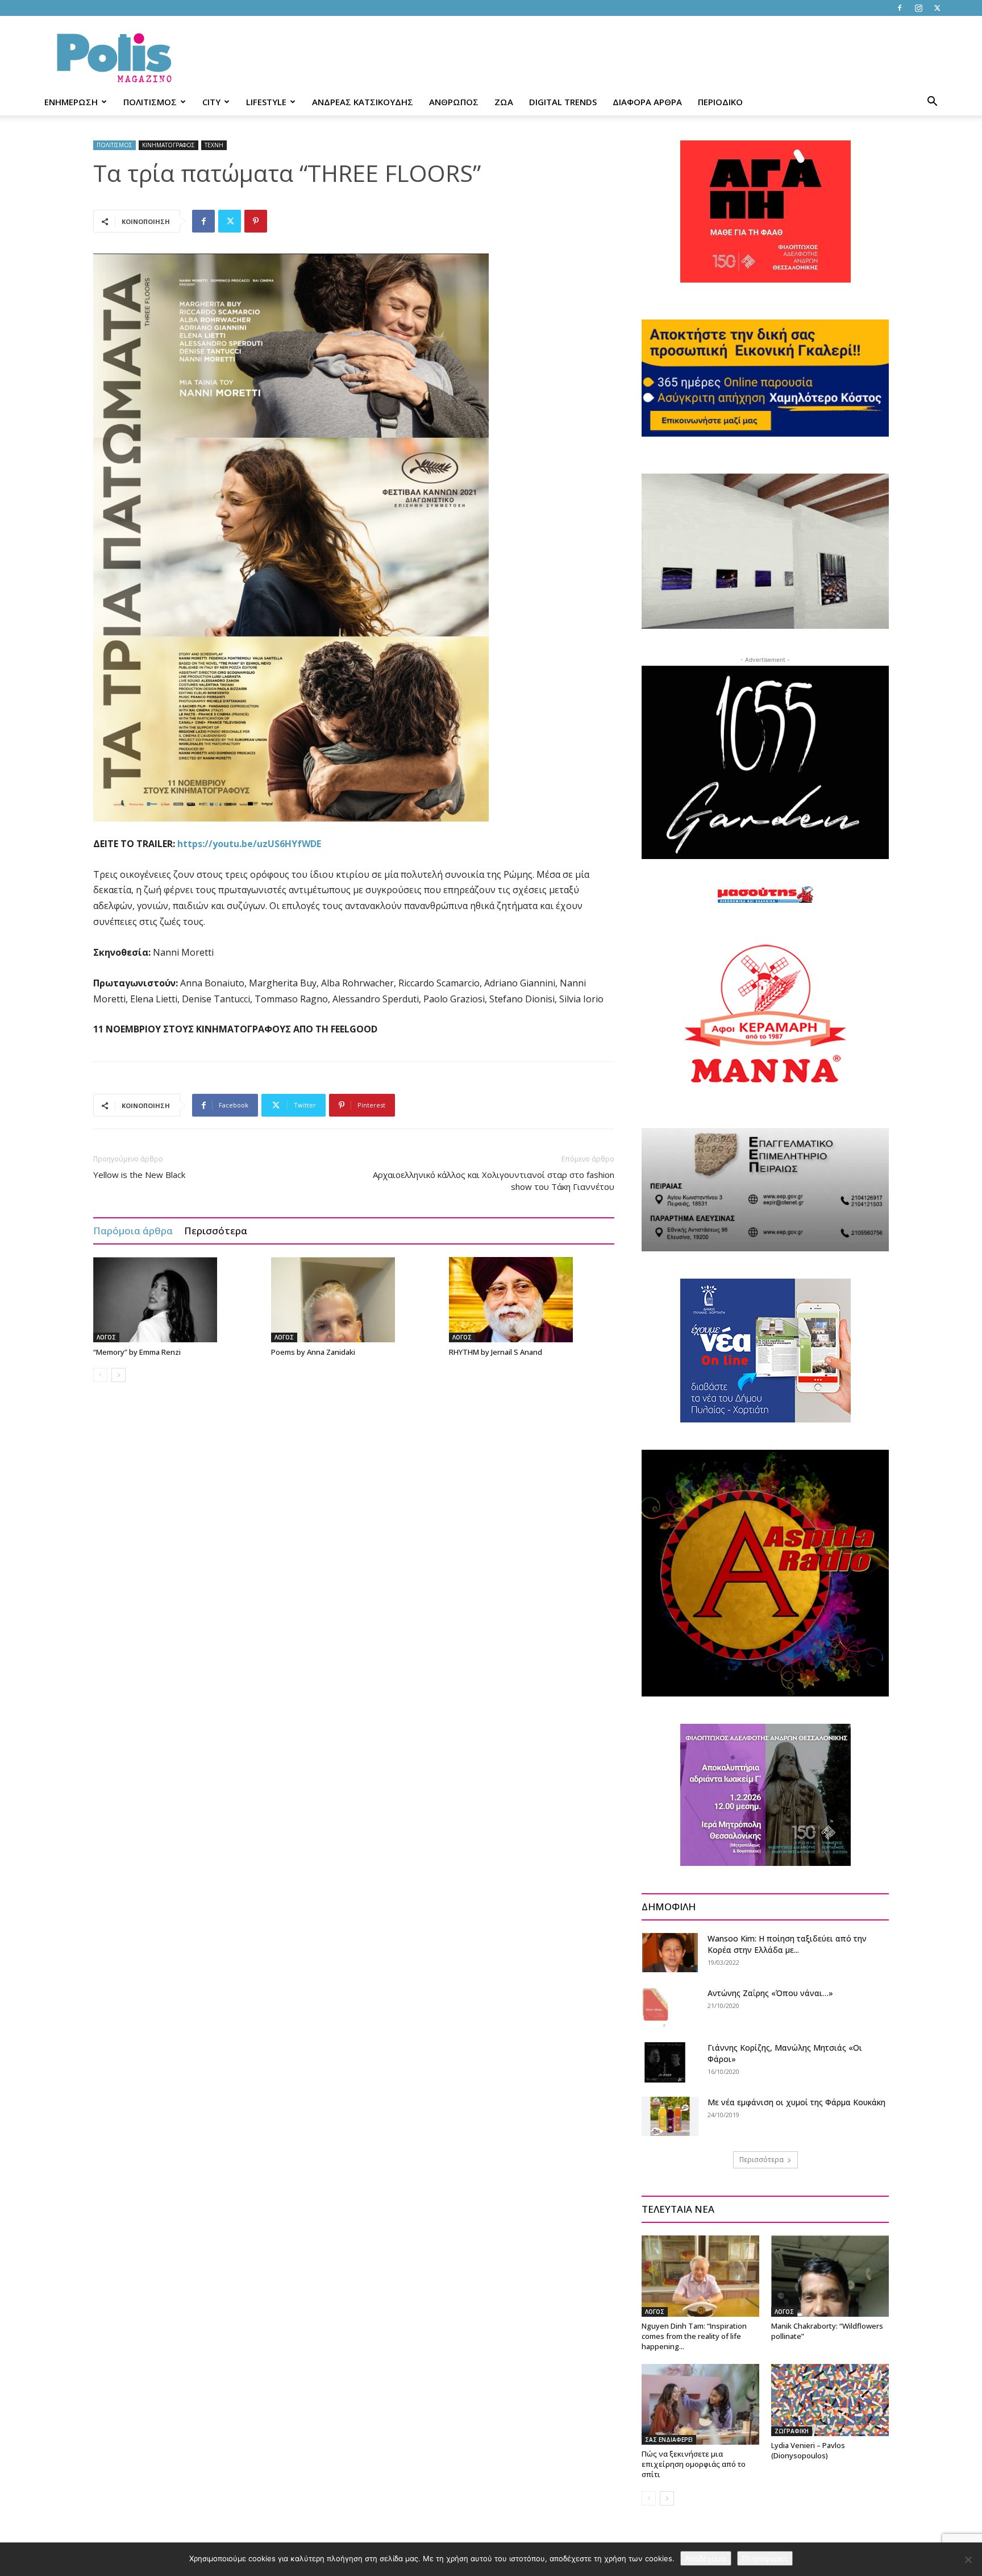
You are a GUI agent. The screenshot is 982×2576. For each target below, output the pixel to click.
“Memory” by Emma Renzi (137, 1352)
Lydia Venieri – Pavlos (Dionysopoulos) (808, 2450)
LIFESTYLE (266, 102)
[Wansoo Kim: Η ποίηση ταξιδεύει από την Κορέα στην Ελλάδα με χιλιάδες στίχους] (670, 1953)
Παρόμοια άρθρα (133, 1231)
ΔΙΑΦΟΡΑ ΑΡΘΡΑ (647, 102)
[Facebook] (900, 8)
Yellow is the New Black (139, 1175)
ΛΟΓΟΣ (106, 1337)
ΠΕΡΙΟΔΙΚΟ (720, 102)
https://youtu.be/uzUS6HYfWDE (249, 844)
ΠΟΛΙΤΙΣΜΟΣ (150, 102)
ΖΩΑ (504, 102)
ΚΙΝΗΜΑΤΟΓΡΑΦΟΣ (168, 145)
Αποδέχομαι (706, 2558)
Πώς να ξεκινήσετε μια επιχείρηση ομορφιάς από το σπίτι (694, 2464)
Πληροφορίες (765, 2558)
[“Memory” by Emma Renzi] (176, 1300)
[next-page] (118, 1375)
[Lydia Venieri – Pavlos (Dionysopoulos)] (830, 2400)
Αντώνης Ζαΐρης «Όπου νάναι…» (770, 1993)
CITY (211, 102)
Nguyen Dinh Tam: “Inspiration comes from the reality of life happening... (694, 2336)
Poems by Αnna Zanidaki (313, 1352)
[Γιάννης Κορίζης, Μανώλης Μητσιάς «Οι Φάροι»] (665, 2062)
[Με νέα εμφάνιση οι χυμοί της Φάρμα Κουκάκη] (670, 2116)
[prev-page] (100, 1375)
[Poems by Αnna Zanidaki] (354, 1300)
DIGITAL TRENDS (563, 102)
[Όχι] (968, 2560)
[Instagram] (918, 8)
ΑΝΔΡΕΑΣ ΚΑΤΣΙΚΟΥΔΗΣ (363, 102)
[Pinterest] (256, 221)
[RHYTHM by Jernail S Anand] (532, 1300)
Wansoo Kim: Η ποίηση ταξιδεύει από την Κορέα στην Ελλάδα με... (787, 1944)
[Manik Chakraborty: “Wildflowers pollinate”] (830, 2276)
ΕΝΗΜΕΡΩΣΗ (71, 102)
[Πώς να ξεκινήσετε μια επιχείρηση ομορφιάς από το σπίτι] (700, 2404)
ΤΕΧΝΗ (214, 145)
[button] (932, 103)
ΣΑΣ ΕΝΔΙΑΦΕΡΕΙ (669, 2440)
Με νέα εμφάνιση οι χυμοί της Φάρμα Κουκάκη (796, 2102)
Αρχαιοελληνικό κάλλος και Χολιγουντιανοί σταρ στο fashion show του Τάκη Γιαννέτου (494, 1181)
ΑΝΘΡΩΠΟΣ (454, 102)
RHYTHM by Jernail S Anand (496, 1352)
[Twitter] (937, 8)
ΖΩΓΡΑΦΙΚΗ (792, 2431)
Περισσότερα (216, 1231)
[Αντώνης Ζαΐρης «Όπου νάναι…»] (656, 2007)
